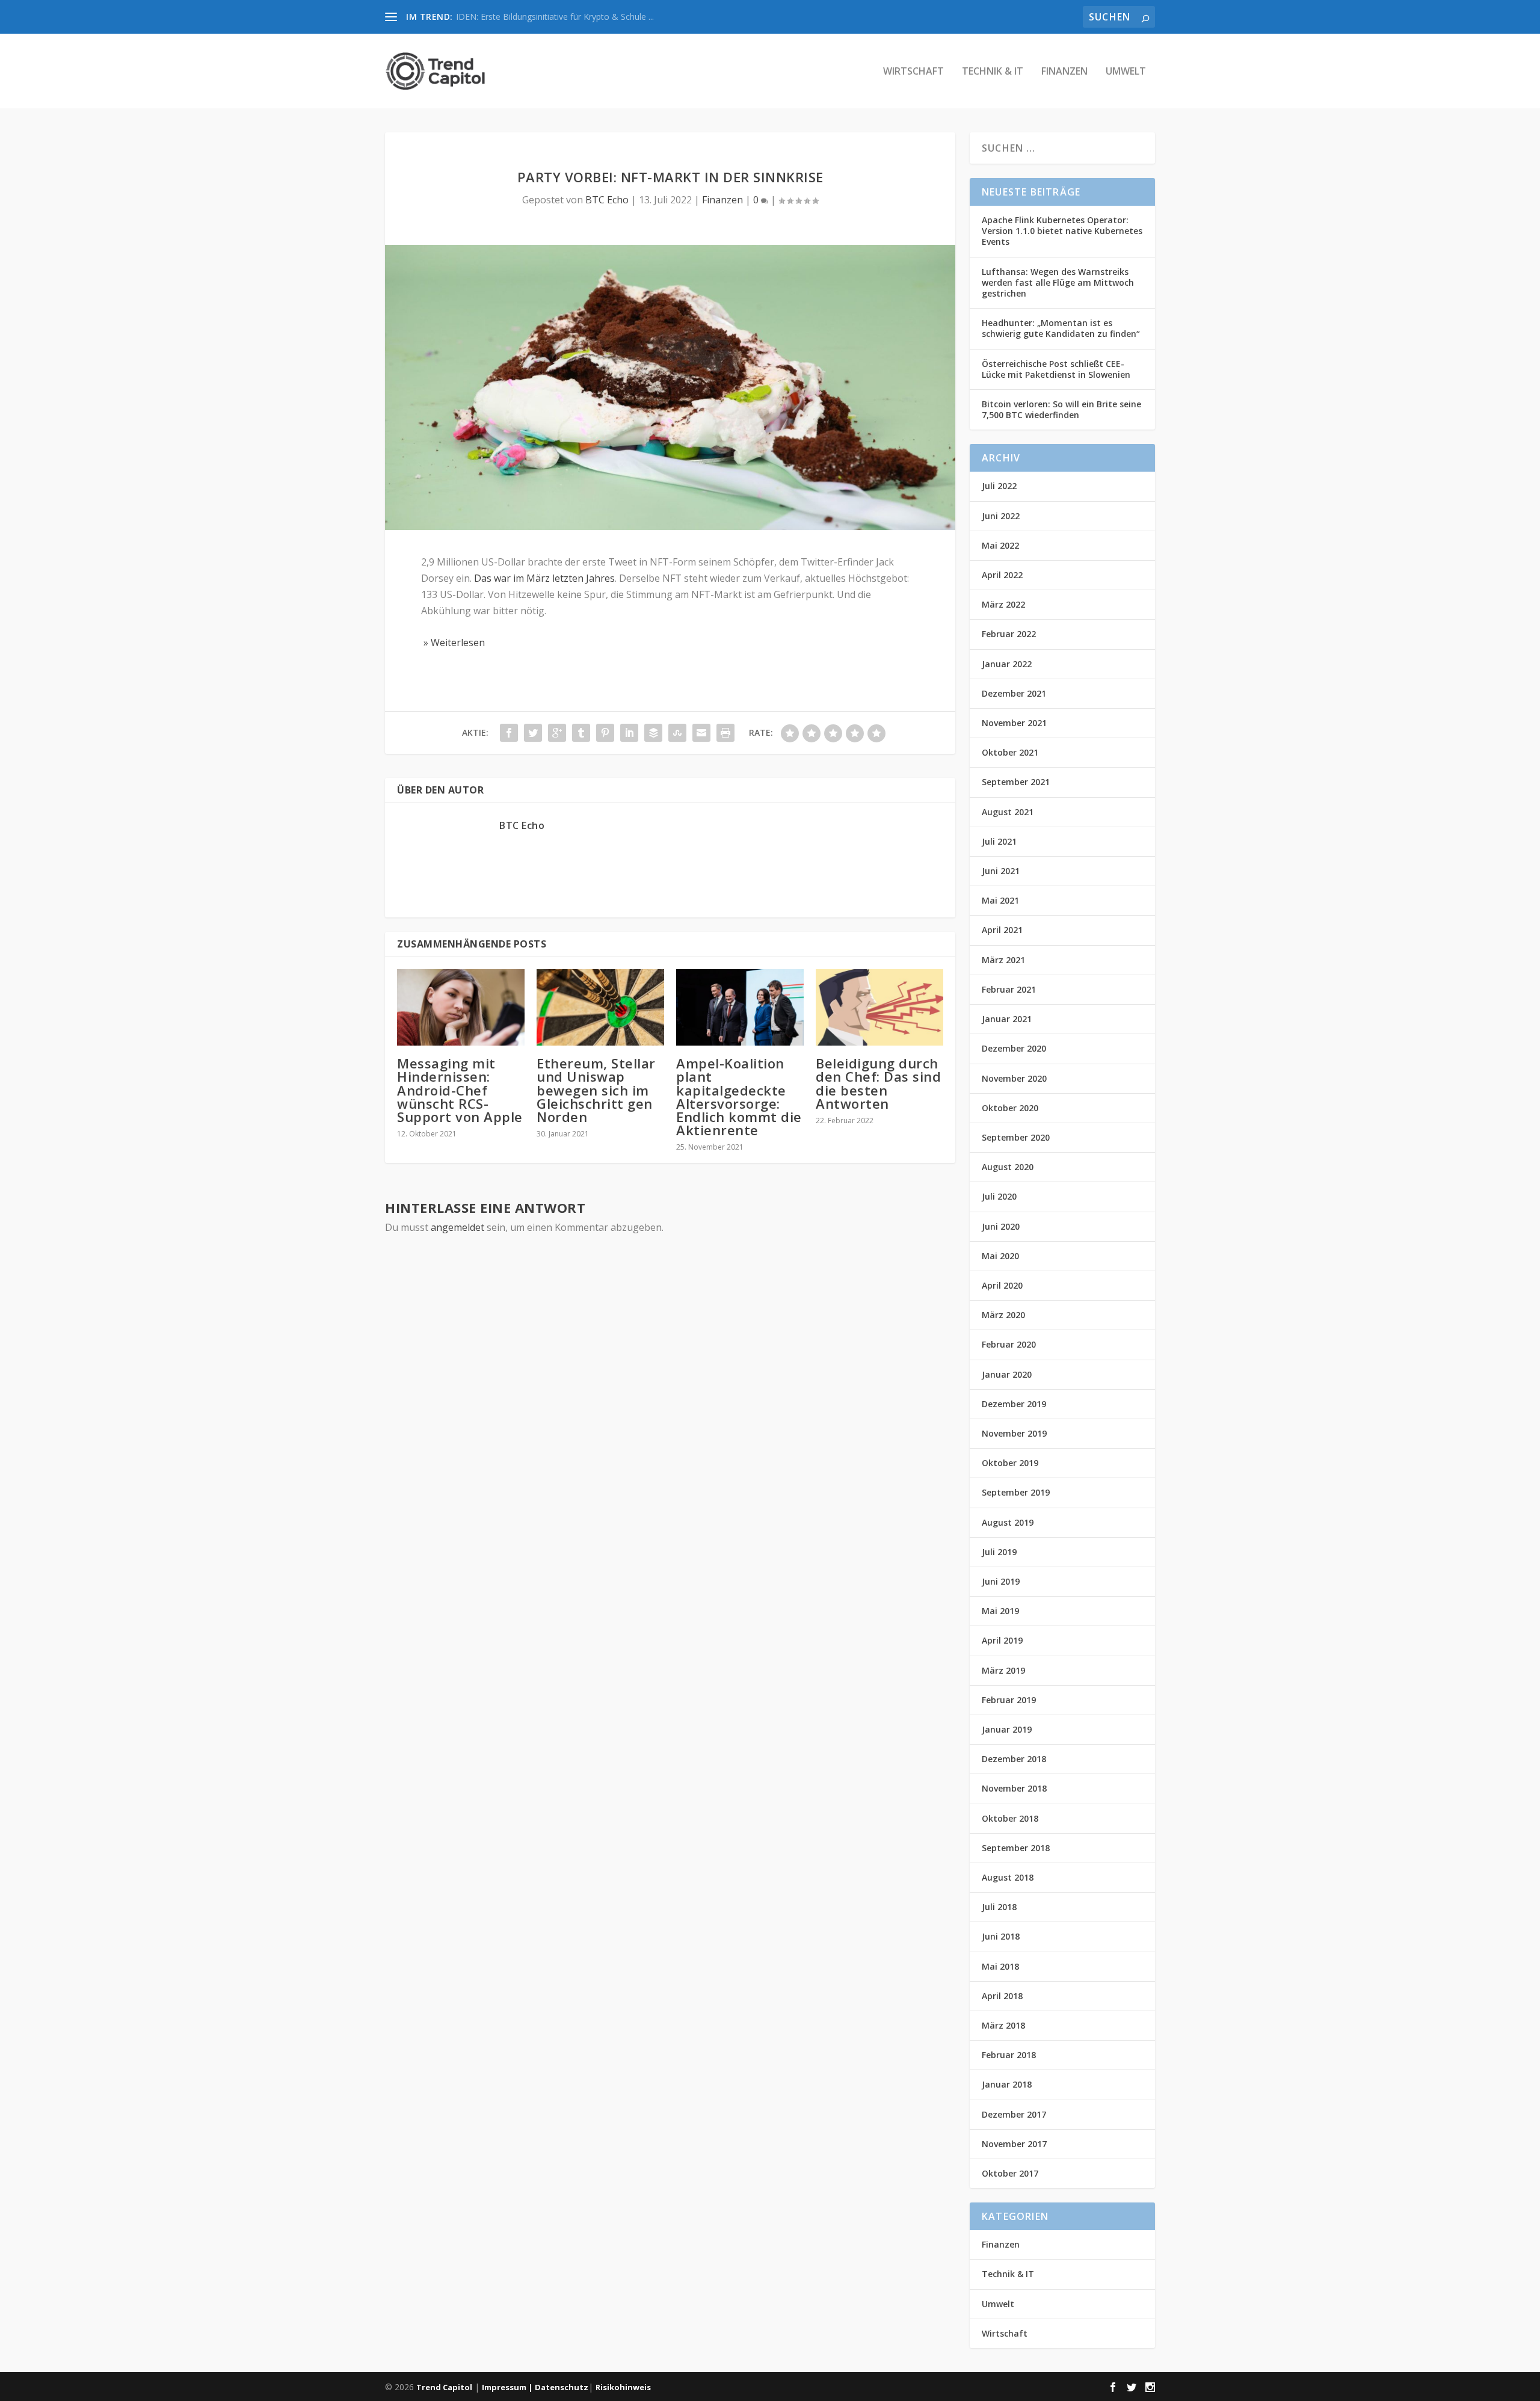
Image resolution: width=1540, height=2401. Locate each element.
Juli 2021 (999, 841)
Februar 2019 (1009, 1700)
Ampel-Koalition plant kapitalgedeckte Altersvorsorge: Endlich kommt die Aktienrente (739, 1096)
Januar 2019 (1007, 1729)
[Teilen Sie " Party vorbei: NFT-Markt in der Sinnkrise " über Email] (701, 733)
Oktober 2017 (1010, 2173)
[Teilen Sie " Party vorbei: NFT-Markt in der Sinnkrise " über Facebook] (509, 733)
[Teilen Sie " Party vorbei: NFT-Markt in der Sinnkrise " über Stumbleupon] (677, 733)
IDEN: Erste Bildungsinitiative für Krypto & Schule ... (555, 17)
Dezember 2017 (1014, 2114)
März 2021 (1003, 960)
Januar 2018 (1007, 2084)
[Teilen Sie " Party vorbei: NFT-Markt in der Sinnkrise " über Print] (725, 733)
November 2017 (1014, 2144)
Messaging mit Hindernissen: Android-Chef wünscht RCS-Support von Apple (460, 1090)
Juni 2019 (1001, 1581)
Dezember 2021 (1014, 693)
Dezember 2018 (1014, 1759)
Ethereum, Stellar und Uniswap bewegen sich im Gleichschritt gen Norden (596, 1090)
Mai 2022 (1000, 545)
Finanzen (1064, 72)
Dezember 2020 (1014, 1048)
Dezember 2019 (1014, 1404)
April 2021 (1002, 930)
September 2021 (1016, 782)
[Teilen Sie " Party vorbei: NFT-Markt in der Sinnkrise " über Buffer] (653, 733)
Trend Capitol (444, 2387)
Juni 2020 (1001, 1226)
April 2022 (1002, 575)
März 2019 (1003, 1670)
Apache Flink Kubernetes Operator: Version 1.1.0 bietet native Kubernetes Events (1062, 231)
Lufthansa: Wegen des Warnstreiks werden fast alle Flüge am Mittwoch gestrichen (1058, 282)
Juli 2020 (999, 1196)
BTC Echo (607, 200)
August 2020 (1008, 1167)
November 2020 (1014, 1078)
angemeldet (457, 1227)
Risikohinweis (623, 2387)
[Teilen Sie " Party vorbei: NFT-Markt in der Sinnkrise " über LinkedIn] (629, 733)
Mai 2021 (1000, 900)
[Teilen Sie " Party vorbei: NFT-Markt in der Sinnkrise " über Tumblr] (581, 733)
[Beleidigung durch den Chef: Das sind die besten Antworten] (879, 1007)
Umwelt (1126, 72)
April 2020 (1002, 1285)
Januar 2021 (1007, 1019)
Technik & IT (993, 72)
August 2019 (1008, 1522)
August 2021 (1008, 812)
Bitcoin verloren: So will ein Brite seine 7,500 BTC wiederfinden (1061, 409)
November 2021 (1014, 723)
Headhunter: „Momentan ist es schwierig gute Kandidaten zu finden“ (1061, 328)
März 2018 (1003, 2025)
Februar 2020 (1009, 1344)
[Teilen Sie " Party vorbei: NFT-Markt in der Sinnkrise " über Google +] (557, 733)
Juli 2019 (999, 1552)
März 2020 (1003, 1315)
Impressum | (508, 2387)
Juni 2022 (1001, 516)
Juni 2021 (1001, 871)
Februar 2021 (1009, 989)
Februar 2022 (1009, 634)
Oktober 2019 (1010, 1463)
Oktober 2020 (1010, 1108)
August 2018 (1008, 1877)
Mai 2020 (1000, 1256)
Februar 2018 (1009, 2055)
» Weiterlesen (453, 643)
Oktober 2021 (1010, 752)
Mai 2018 (1000, 1966)
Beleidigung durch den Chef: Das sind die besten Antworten (878, 1083)
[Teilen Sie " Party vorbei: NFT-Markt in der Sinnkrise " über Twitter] (533, 733)
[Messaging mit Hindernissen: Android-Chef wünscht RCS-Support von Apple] (461, 1007)
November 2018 (1014, 1788)
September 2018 (1016, 1848)
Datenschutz (562, 2387)
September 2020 (1016, 1137)
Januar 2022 (1007, 664)
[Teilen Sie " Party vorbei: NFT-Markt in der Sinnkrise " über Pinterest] (605, 733)
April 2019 (1002, 1640)
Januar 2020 (1007, 1374)
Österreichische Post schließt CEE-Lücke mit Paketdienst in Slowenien (1056, 369)
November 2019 (1014, 1433)
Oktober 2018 (1010, 1818)
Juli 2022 (999, 486)
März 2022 (1003, 604)
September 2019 (1016, 1492)
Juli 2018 (999, 1907)
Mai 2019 (1000, 1611)
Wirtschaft (913, 72)
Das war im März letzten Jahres (544, 578)
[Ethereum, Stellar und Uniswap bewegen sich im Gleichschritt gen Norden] (600, 1007)
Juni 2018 (1001, 1936)
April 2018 (1002, 1996)
